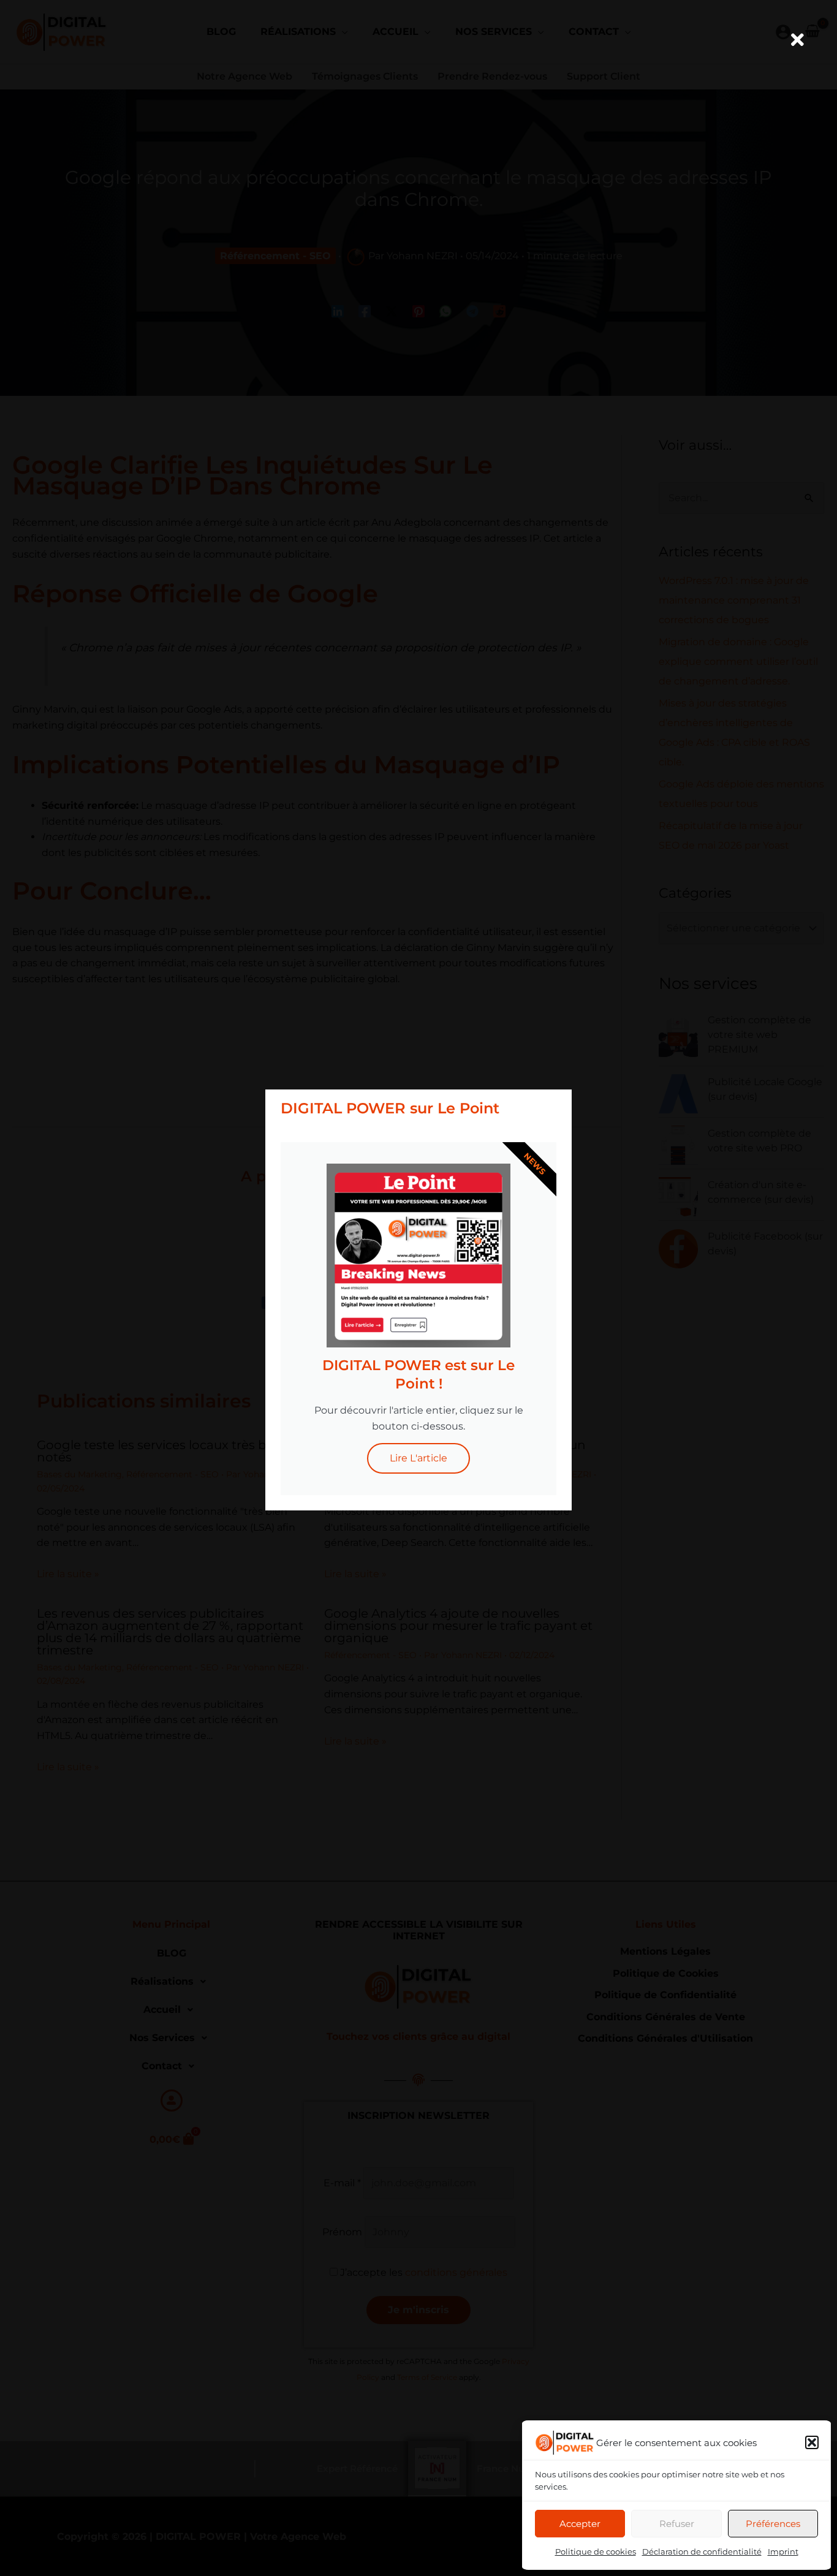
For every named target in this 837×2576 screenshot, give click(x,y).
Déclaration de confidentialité (702, 2551)
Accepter (580, 2524)
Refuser (677, 2524)
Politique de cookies (596, 2551)
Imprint (783, 2551)
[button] (812, 2442)
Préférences (773, 2524)
